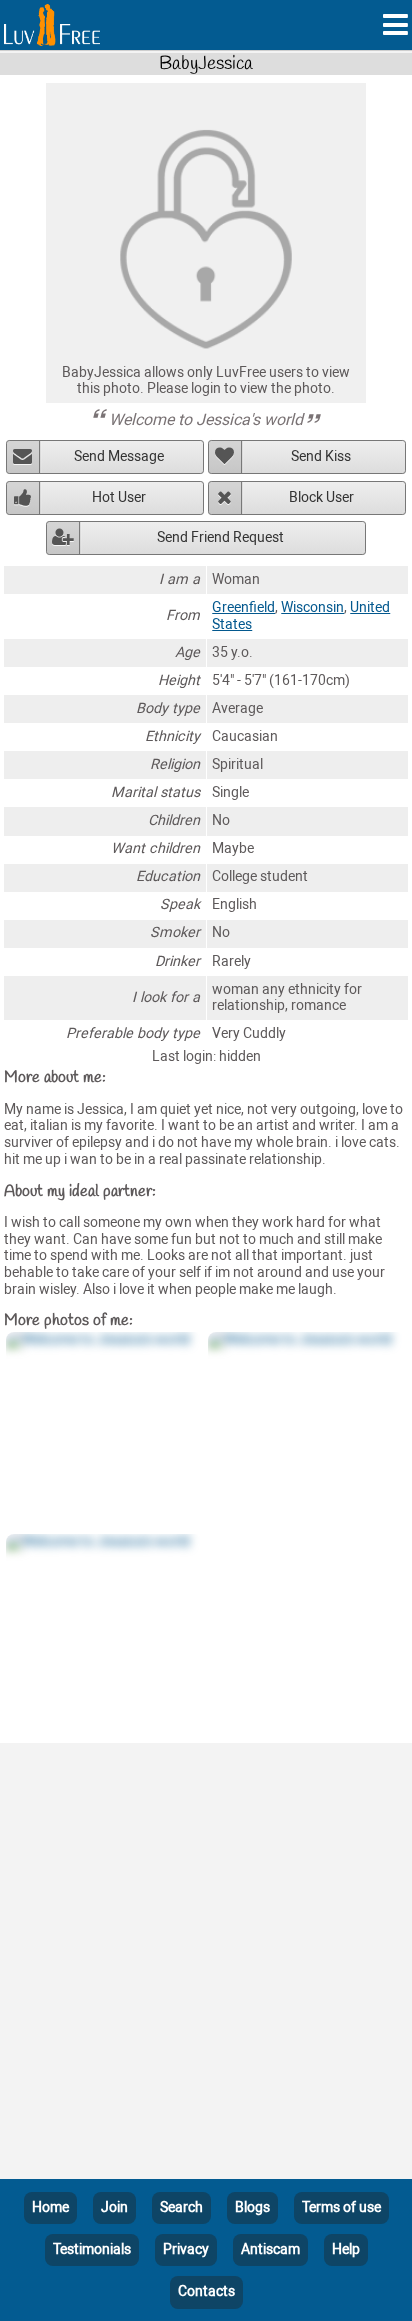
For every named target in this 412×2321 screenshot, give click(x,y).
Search (181, 2207)
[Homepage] (52, 25)
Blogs (252, 2207)
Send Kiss (321, 456)
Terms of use (341, 2207)
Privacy (186, 2249)
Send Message (119, 456)
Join (114, 2207)
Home (50, 2207)
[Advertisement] (206, 1965)
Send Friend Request (220, 537)
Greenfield (243, 607)
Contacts (206, 2291)
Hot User (119, 497)
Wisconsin (312, 607)
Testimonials (92, 2249)
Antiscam (270, 2249)
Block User (321, 497)
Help (346, 2249)
